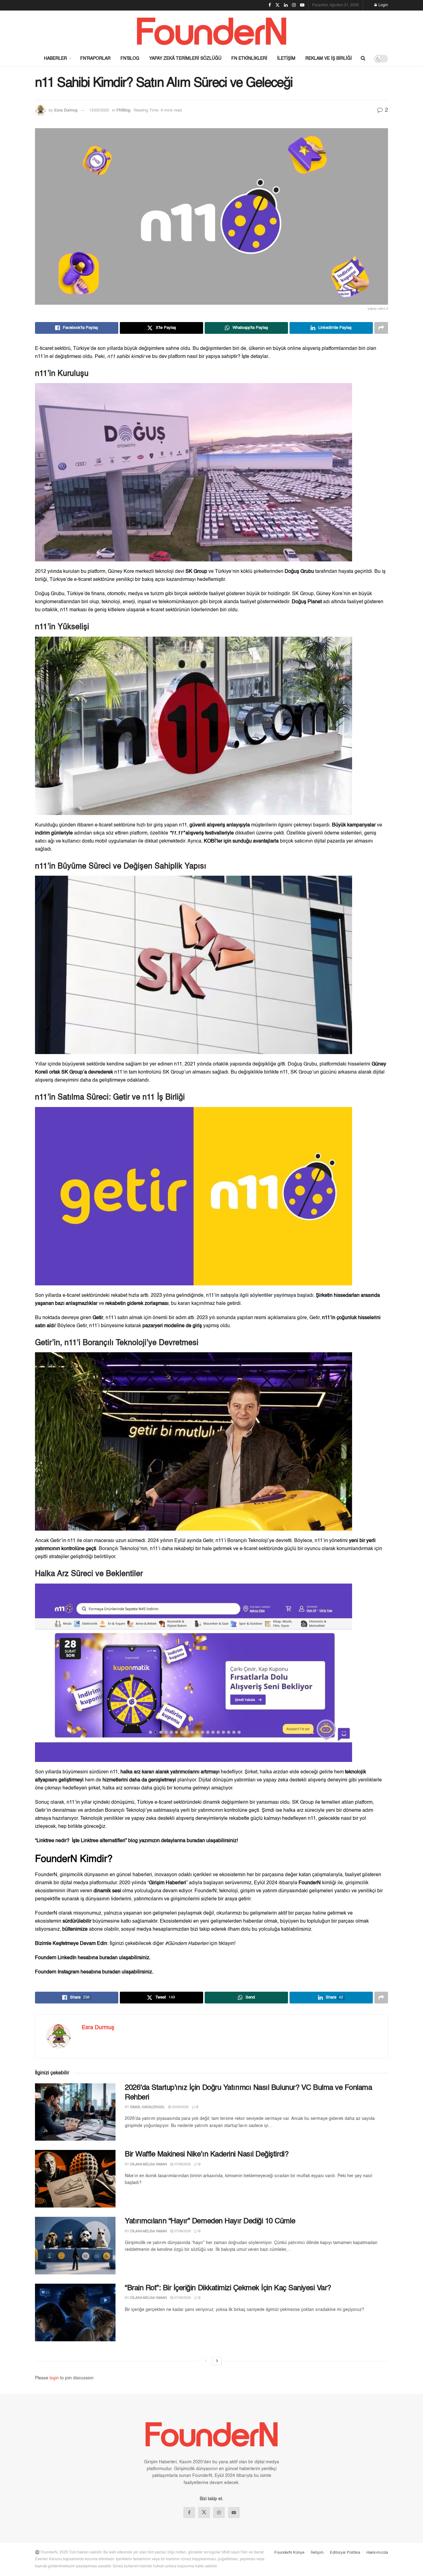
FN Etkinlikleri (249, 59)
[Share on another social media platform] (381, 328)
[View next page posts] (217, 2361)
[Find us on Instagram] (219, 2513)
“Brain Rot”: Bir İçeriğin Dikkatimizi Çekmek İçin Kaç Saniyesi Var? (228, 2288)
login (54, 2378)
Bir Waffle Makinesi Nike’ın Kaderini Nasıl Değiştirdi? (207, 2155)
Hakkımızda (377, 2553)
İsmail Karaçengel (147, 2107)
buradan (196, 1841)
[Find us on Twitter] (204, 2513)
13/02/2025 (99, 110)
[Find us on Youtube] (234, 2513)
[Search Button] (363, 59)
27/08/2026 (182, 2165)
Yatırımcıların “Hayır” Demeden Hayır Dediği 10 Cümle (210, 2221)
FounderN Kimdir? (74, 1859)
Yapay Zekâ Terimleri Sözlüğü (185, 59)
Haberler (55, 59)
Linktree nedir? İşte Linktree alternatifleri (81, 1841)
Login (383, 5)
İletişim (286, 59)
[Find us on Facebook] (189, 2513)
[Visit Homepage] (211, 31)
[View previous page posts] (206, 2361)
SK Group (196, 572)
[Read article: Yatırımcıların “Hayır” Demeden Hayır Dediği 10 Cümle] (75, 2246)
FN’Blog (130, 59)
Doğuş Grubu (299, 572)
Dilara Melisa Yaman (148, 2165)
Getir (98, 1318)
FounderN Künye (289, 2553)
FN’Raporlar (95, 59)
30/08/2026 (180, 2107)
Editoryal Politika (345, 2553)
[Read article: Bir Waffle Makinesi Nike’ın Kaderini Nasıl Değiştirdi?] (75, 2179)
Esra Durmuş (66, 110)
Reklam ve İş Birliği (329, 59)
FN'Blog (123, 110)
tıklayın (226, 1944)
